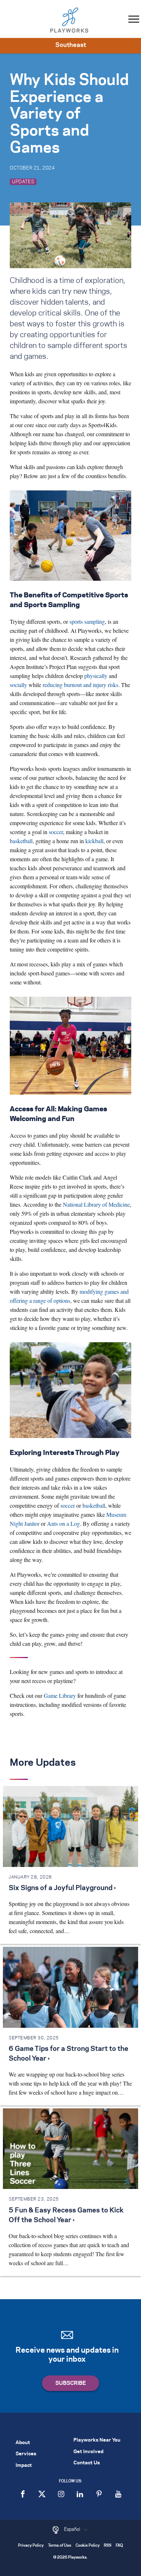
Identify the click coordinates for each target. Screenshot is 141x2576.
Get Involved (88, 2452)
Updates (23, 182)
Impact (24, 2466)
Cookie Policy (88, 2546)
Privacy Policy (31, 2546)
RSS (108, 2546)
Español (73, 2529)
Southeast (71, 45)
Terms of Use (60, 2546)
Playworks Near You (97, 2440)
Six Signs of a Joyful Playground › (62, 1888)
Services (26, 2454)
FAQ (119, 2546)
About (23, 2443)
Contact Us (87, 2463)
